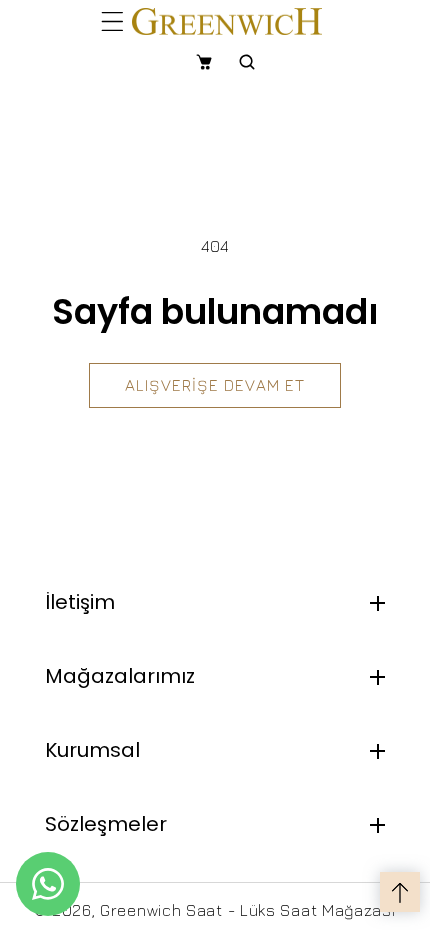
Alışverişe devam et (215, 385)
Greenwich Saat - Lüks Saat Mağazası (248, 910)
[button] (112, 21)
